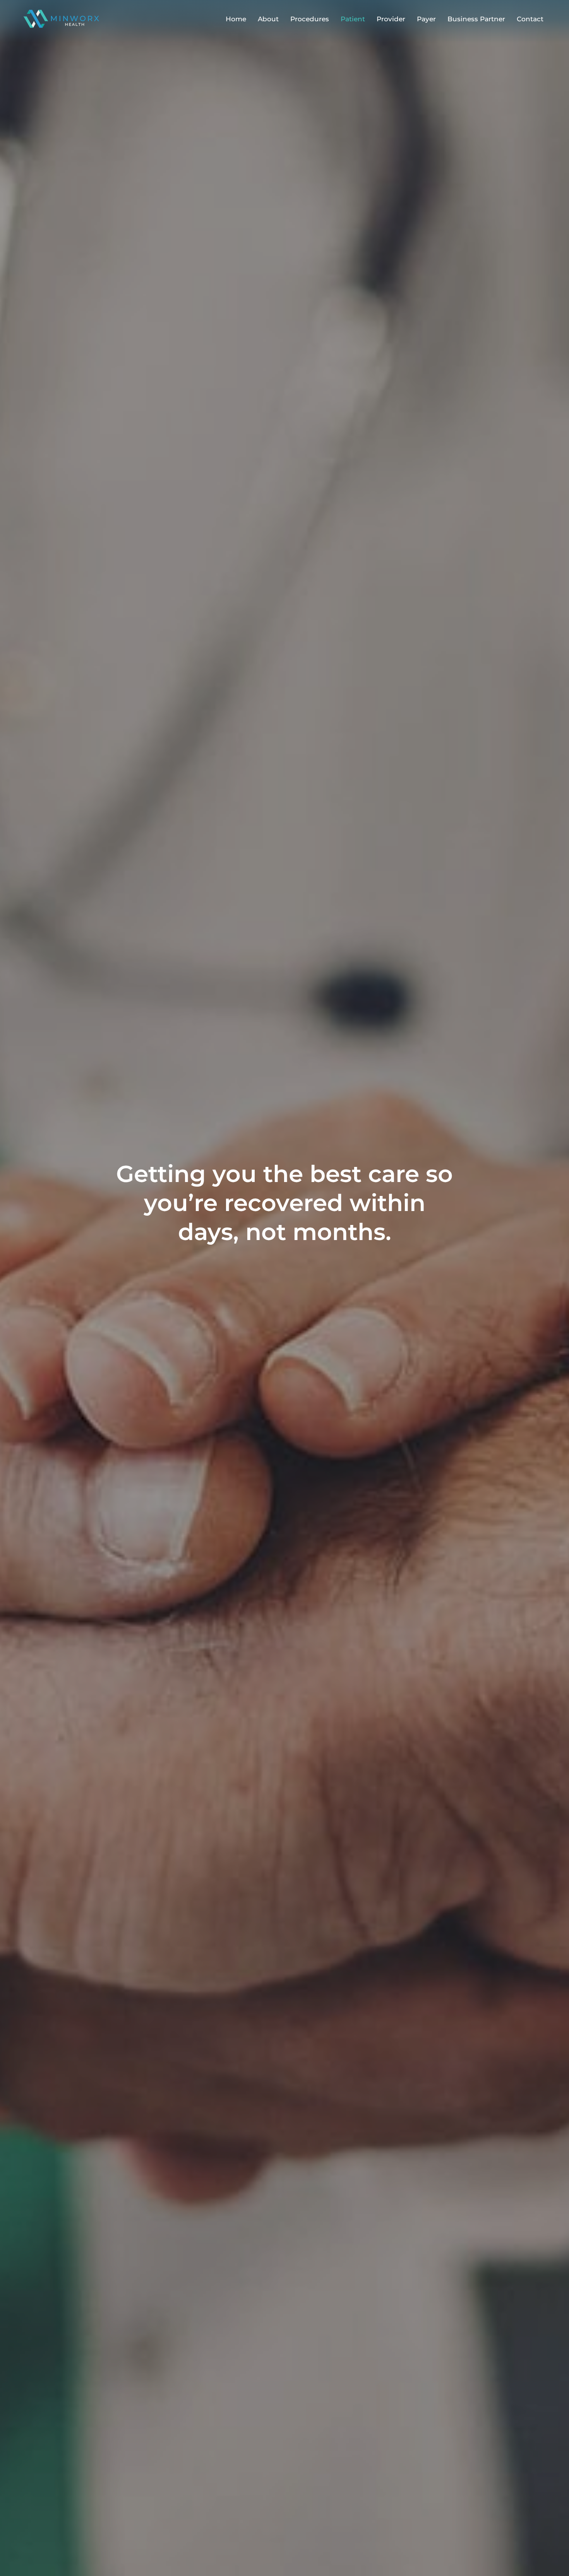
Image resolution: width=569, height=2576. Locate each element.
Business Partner (476, 19)
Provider (391, 19)
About (268, 19)
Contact (530, 19)
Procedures (310, 19)
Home (236, 19)
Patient (353, 19)
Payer (426, 19)
